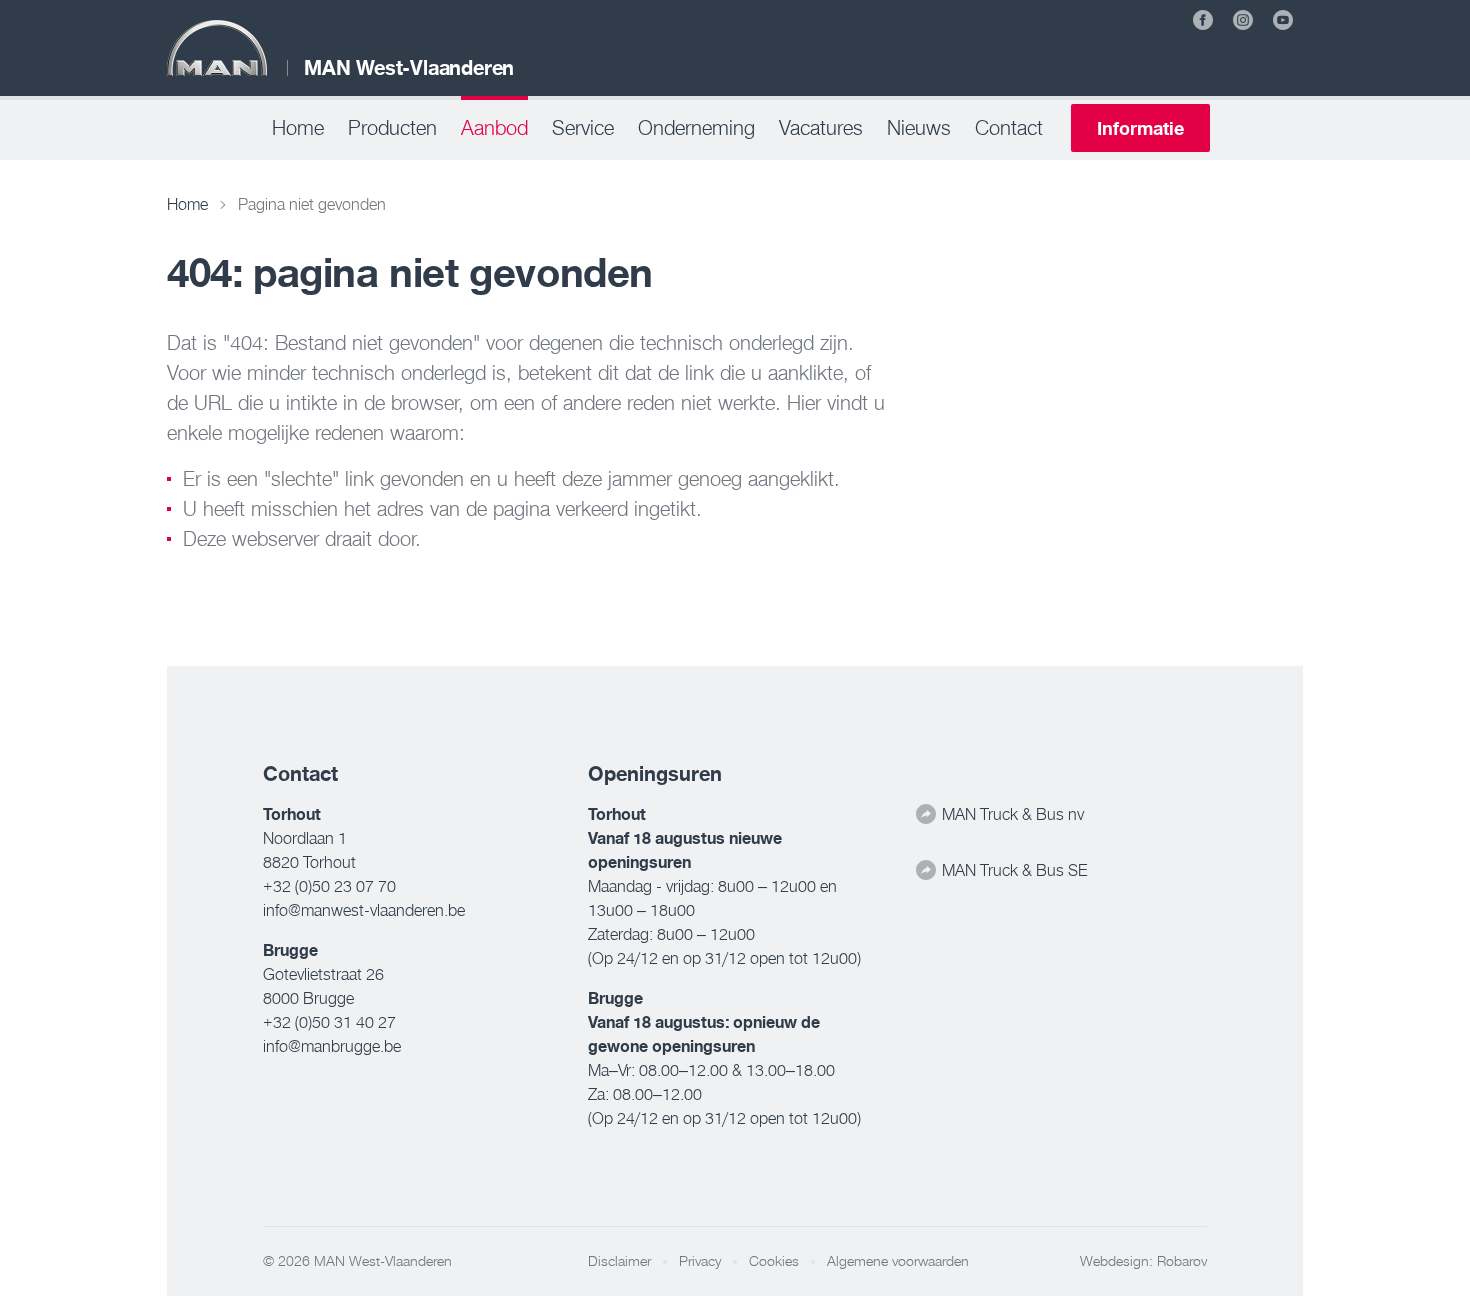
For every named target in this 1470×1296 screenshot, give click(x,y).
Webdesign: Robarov (1143, 1261)
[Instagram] (1243, 20)
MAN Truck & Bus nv (1011, 814)
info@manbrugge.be (332, 1046)
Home (298, 128)
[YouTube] (1283, 20)
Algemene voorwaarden (898, 1261)
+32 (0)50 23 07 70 (329, 886)
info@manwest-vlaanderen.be (364, 910)
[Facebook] (1203, 20)
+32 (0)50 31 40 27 (329, 1022)
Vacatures (821, 128)
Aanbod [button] (494, 128)
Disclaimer (619, 1261)
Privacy (700, 1261)
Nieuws (919, 128)
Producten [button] (392, 128)
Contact (1009, 128)
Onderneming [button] (696, 128)
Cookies (774, 1261)
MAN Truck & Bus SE (1012, 870)
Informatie (1140, 128)
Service (583, 128)
